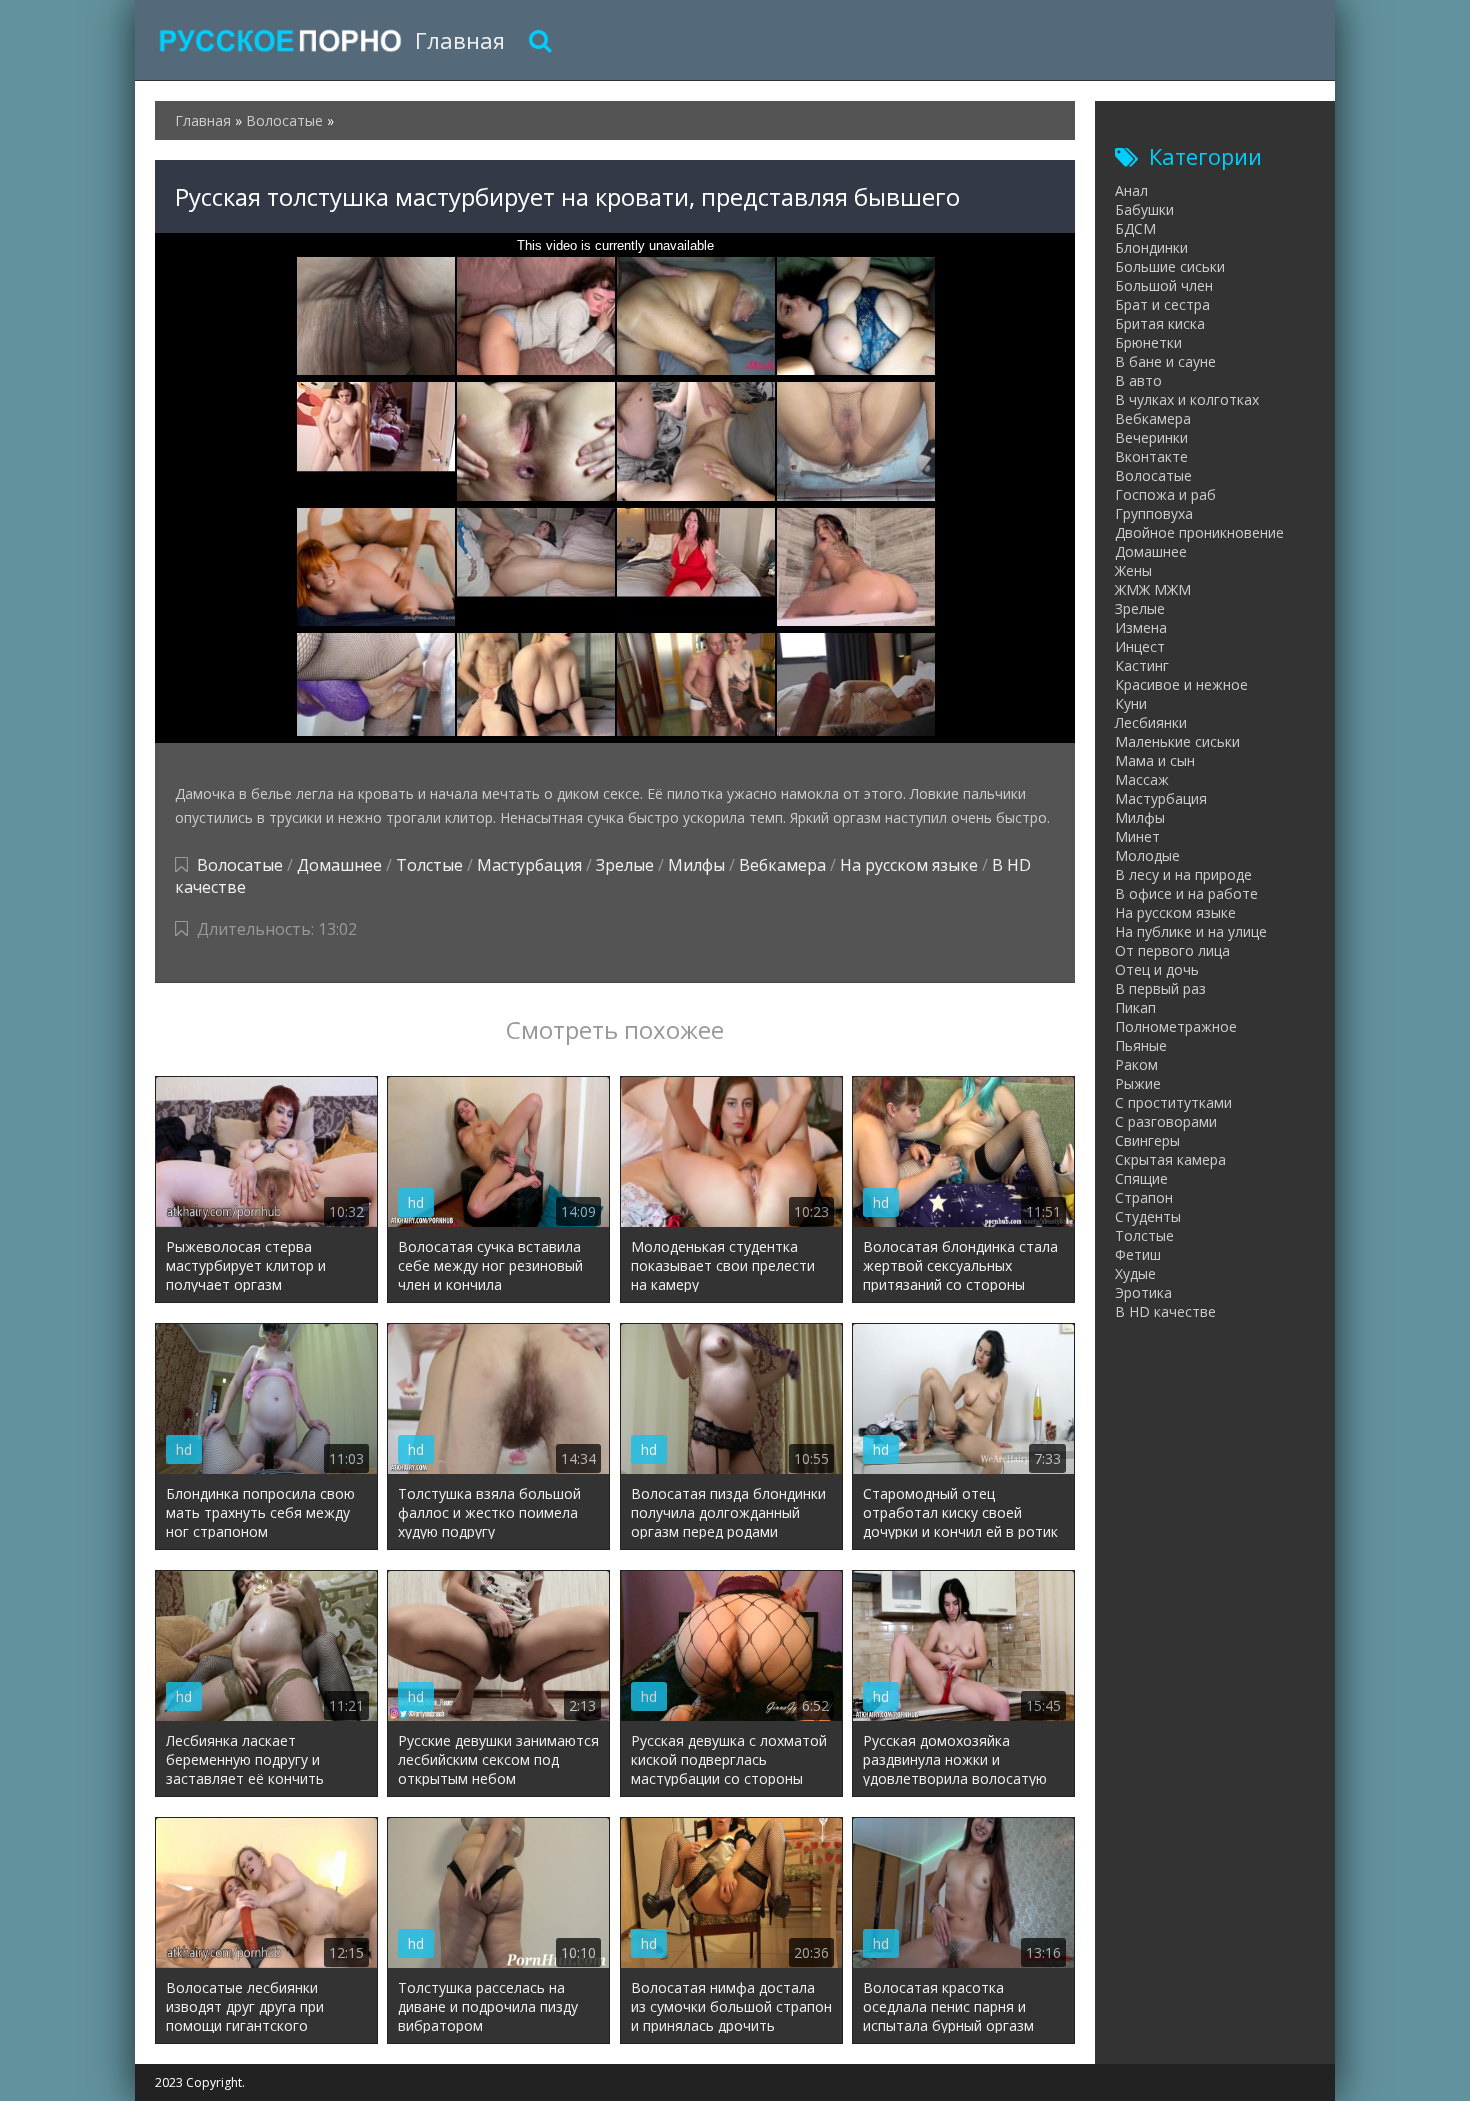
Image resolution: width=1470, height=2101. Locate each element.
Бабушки (1144, 209)
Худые (1135, 1273)
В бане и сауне (1165, 361)
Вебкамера (782, 865)
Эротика (1143, 1292)
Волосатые (240, 865)
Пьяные (1141, 1045)
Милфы (696, 865)
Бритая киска (1160, 323)
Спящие (1141, 1178)
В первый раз (1160, 988)
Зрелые (625, 865)
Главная (460, 40)
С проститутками (1173, 1102)
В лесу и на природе (1183, 874)
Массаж (1142, 779)
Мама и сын (1155, 760)
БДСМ (1135, 228)
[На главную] (280, 40)
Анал (1131, 190)
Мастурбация (529, 865)
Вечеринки (1151, 437)
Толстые (429, 865)
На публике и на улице (1191, 931)
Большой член (1164, 285)
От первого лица (1172, 950)
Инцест (1140, 646)
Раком (1136, 1064)
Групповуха (1154, 513)
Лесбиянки (1151, 722)
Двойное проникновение (1199, 532)
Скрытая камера (1170, 1159)
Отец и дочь (1157, 969)
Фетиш (1138, 1254)
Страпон (1144, 1197)
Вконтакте (1151, 456)
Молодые (1147, 855)
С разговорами (1166, 1121)
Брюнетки (1148, 342)
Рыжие (1138, 1083)
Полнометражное (1176, 1026)
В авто (1138, 380)
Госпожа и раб (1165, 494)
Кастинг (1142, 665)
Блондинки (1151, 247)
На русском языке (909, 865)
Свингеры (1147, 1140)
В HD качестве (1165, 1311)
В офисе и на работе (1186, 893)
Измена (1141, 627)
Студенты (1148, 1216)
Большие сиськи (1170, 266)
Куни (1131, 703)
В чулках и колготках (1187, 399)
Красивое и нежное (1181, 684)
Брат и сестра (1162, 304)
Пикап (1135, 1007)
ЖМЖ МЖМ (1153, 589)
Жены (1133, 570)
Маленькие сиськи (1177, 741)
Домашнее (339, 865)
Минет (1137, 836)
